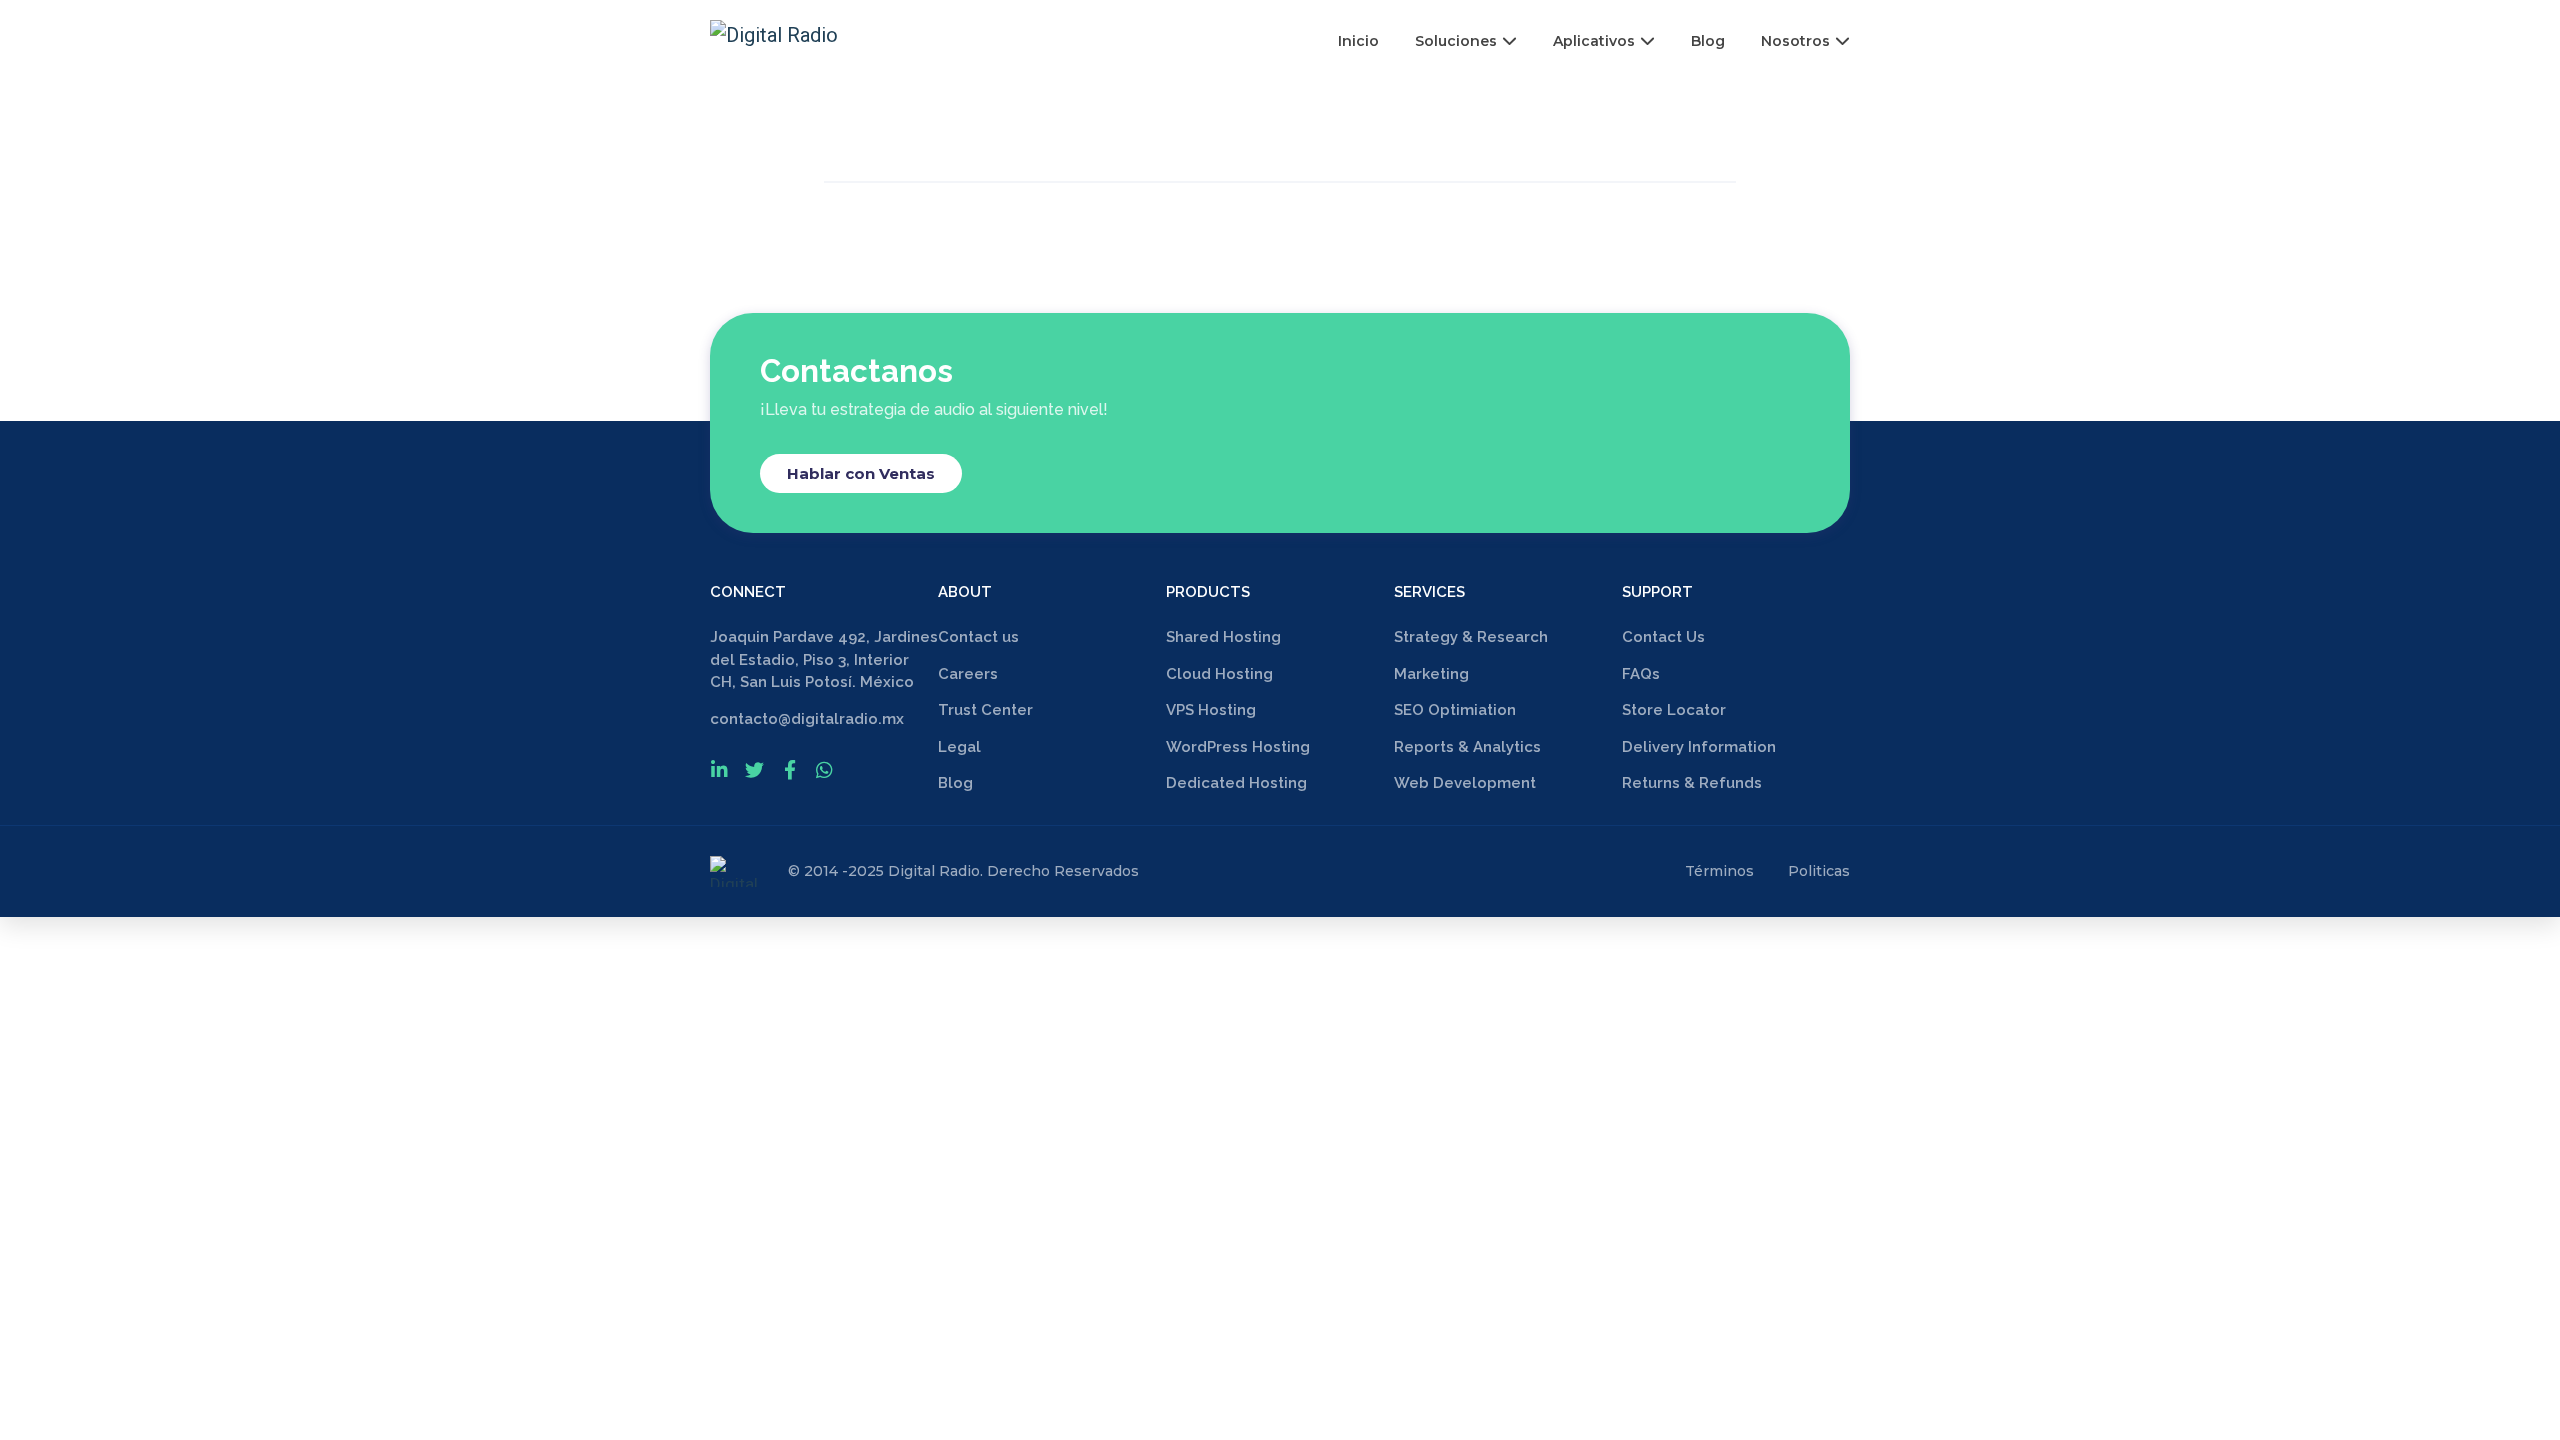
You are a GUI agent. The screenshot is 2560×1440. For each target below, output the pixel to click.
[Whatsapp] (824, 769)
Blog (1708, 41)
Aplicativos (1594, 41)
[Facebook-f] (789, 769)
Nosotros (1795, 41)
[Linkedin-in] (719, 769)
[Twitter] (754, 769)
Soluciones (1456, 41)
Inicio (1358, 41)
